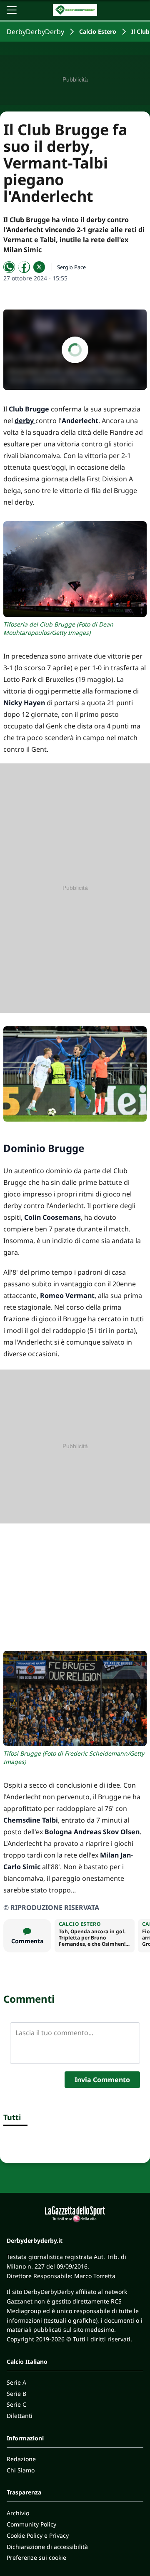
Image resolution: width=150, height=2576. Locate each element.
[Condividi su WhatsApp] (9, 267)
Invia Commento (102, 2080)
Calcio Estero (98, 31)
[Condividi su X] (39, 267)
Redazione (21, 2459)
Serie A (16, 2382)
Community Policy (31, 2524)
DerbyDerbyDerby (35, 32)
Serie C (16, 2404)
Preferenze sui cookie (36, 2557)
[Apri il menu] (12, 10)
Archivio (18, 2513)
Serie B (16, 2394)
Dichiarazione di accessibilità (47, 2547)
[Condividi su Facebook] (24, 267)
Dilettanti (20, 2416)
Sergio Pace (71, 267)
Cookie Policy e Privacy (38, 2535)
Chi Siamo (21, 2470)
